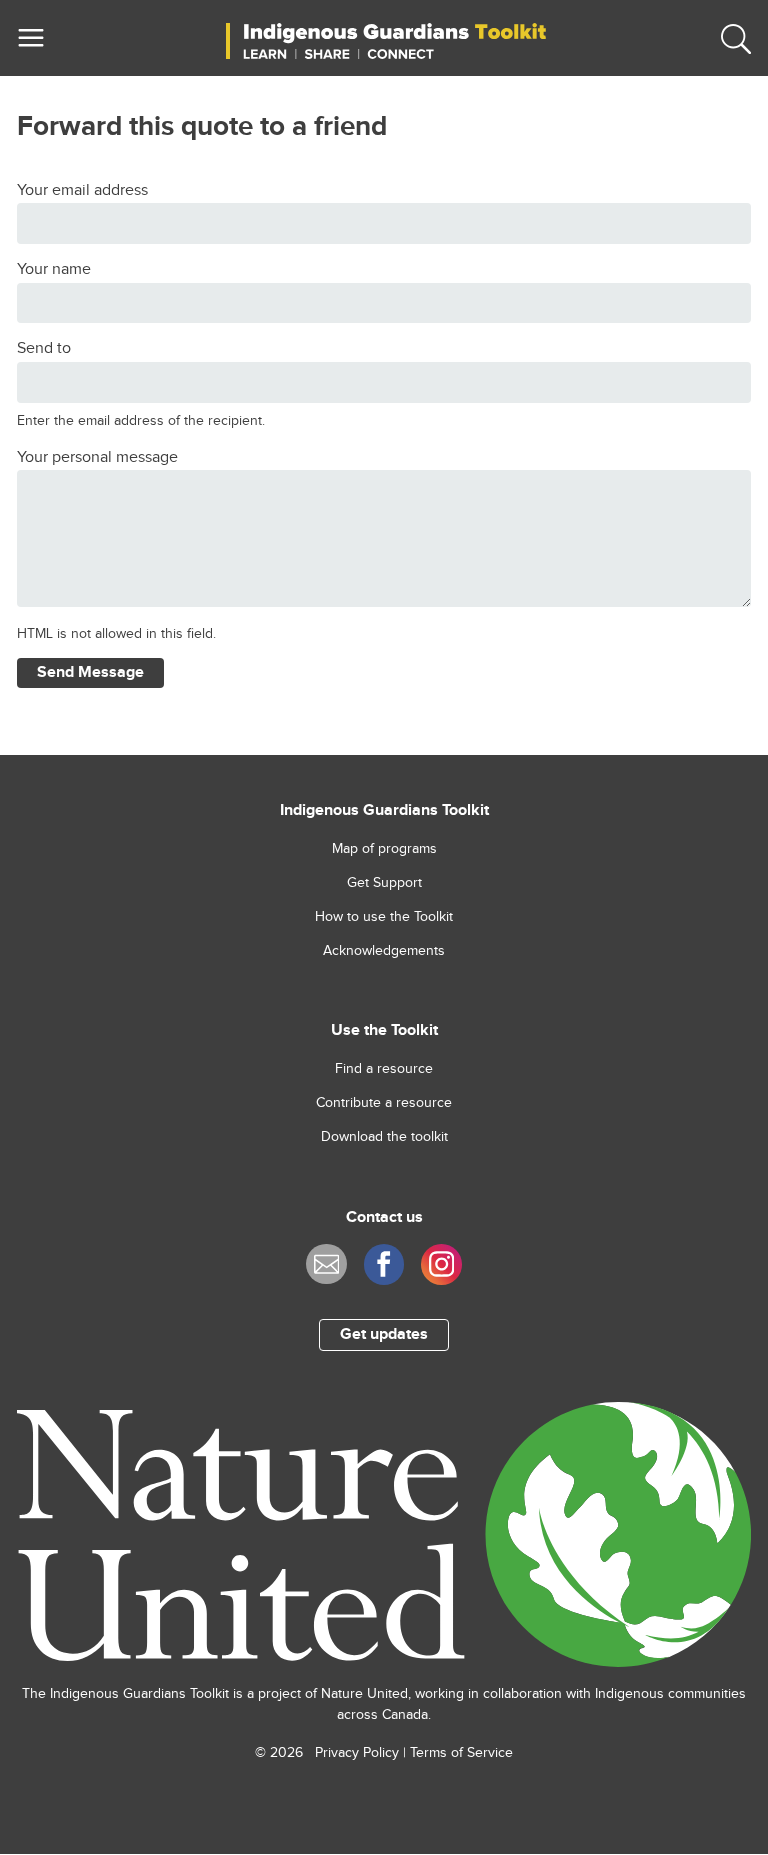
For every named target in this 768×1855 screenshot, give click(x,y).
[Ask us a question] (326, 1264)
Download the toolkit (384, 1137)
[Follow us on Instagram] (441, 1264)
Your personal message (97, 457)
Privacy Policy (357, 1753)
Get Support (384, 883)
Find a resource (384, 1069)
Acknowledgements (384, 951)
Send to (44, 348)
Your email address (82, 190)
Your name (54, 269)
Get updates (384, 1334)
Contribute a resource (384, 1103)
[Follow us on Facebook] (384, 1264)
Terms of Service (461, 1753)
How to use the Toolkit (384, 917)
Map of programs (384, 849)
